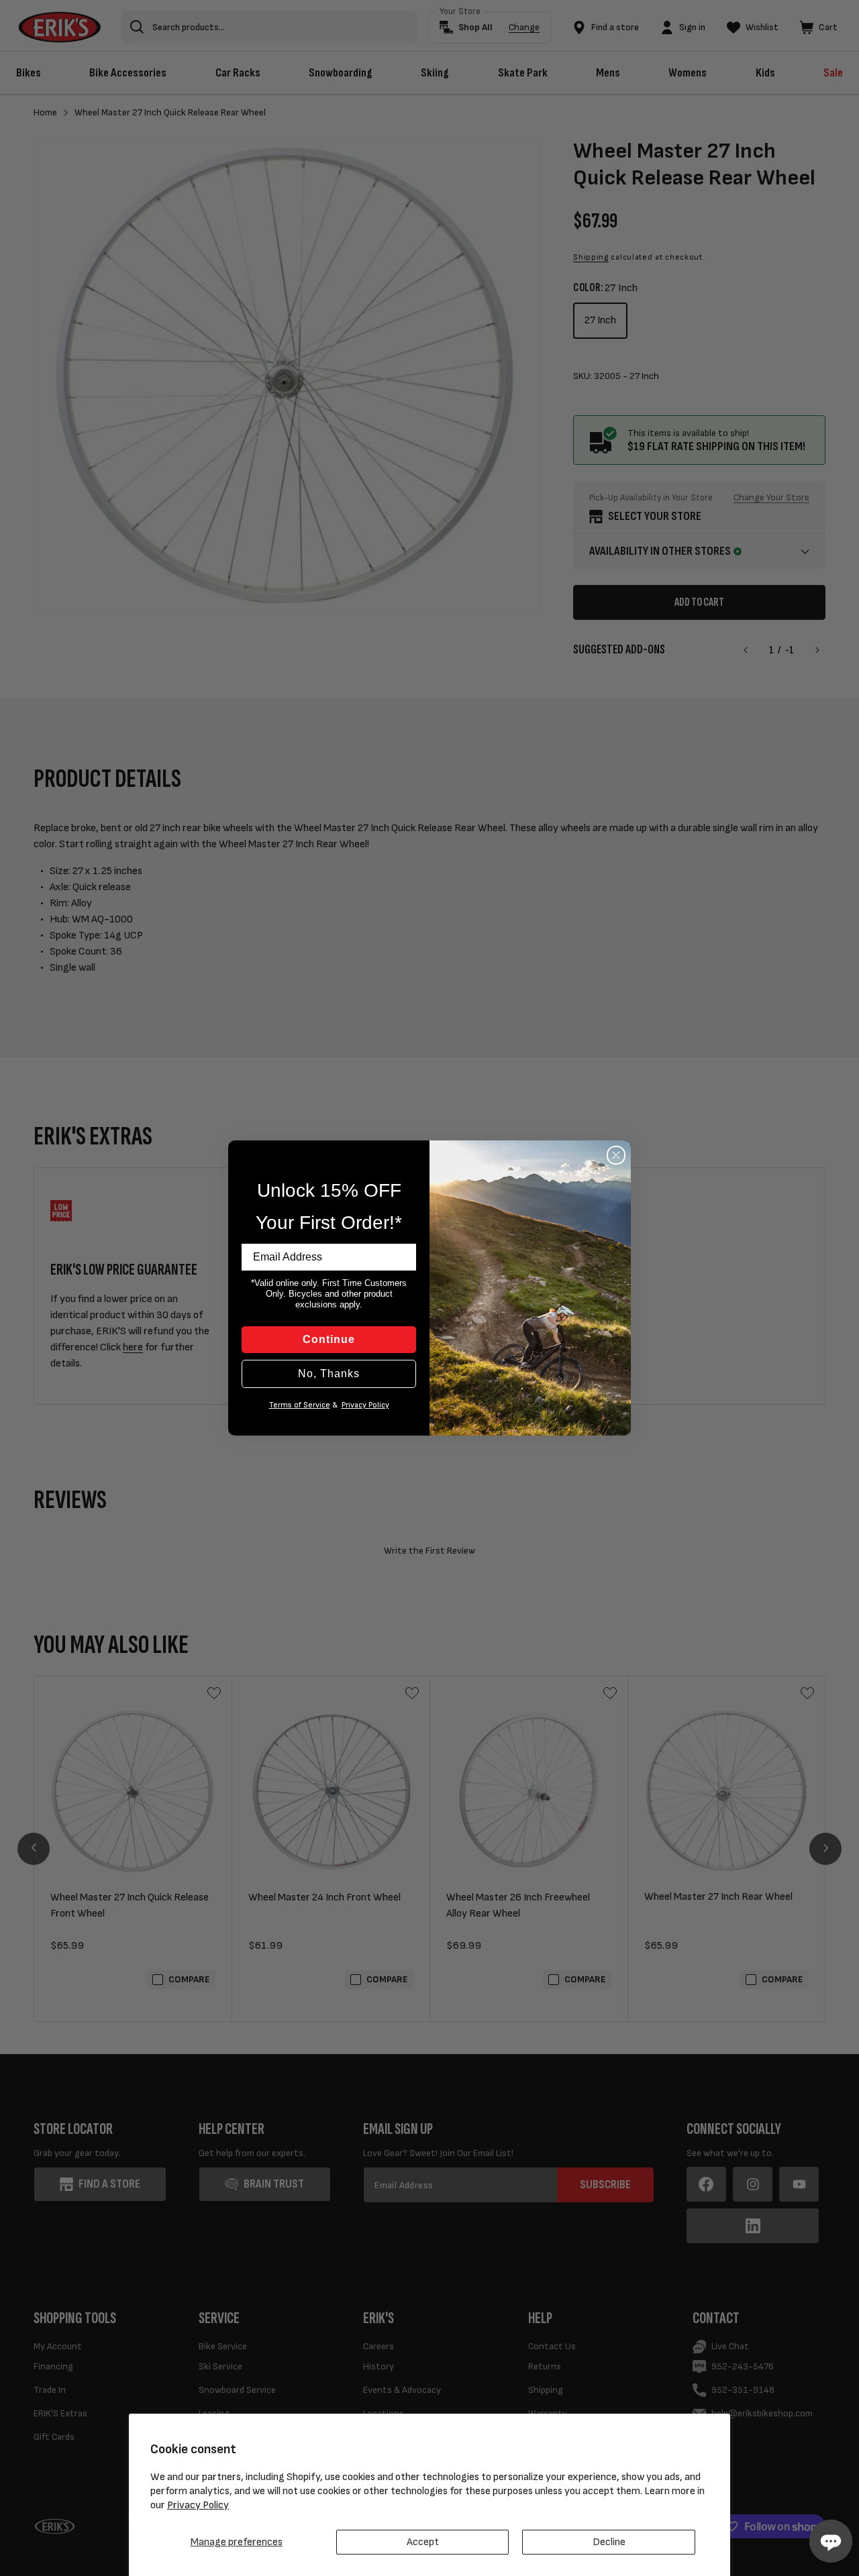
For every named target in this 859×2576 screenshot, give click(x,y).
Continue (329, 1339)
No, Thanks (329, 1374)
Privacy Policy (198, 2505)
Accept (423, 2542)
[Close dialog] (616, 1155)
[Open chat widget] (831, 2541)
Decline (609, 2542)
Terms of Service (300, 1405)
